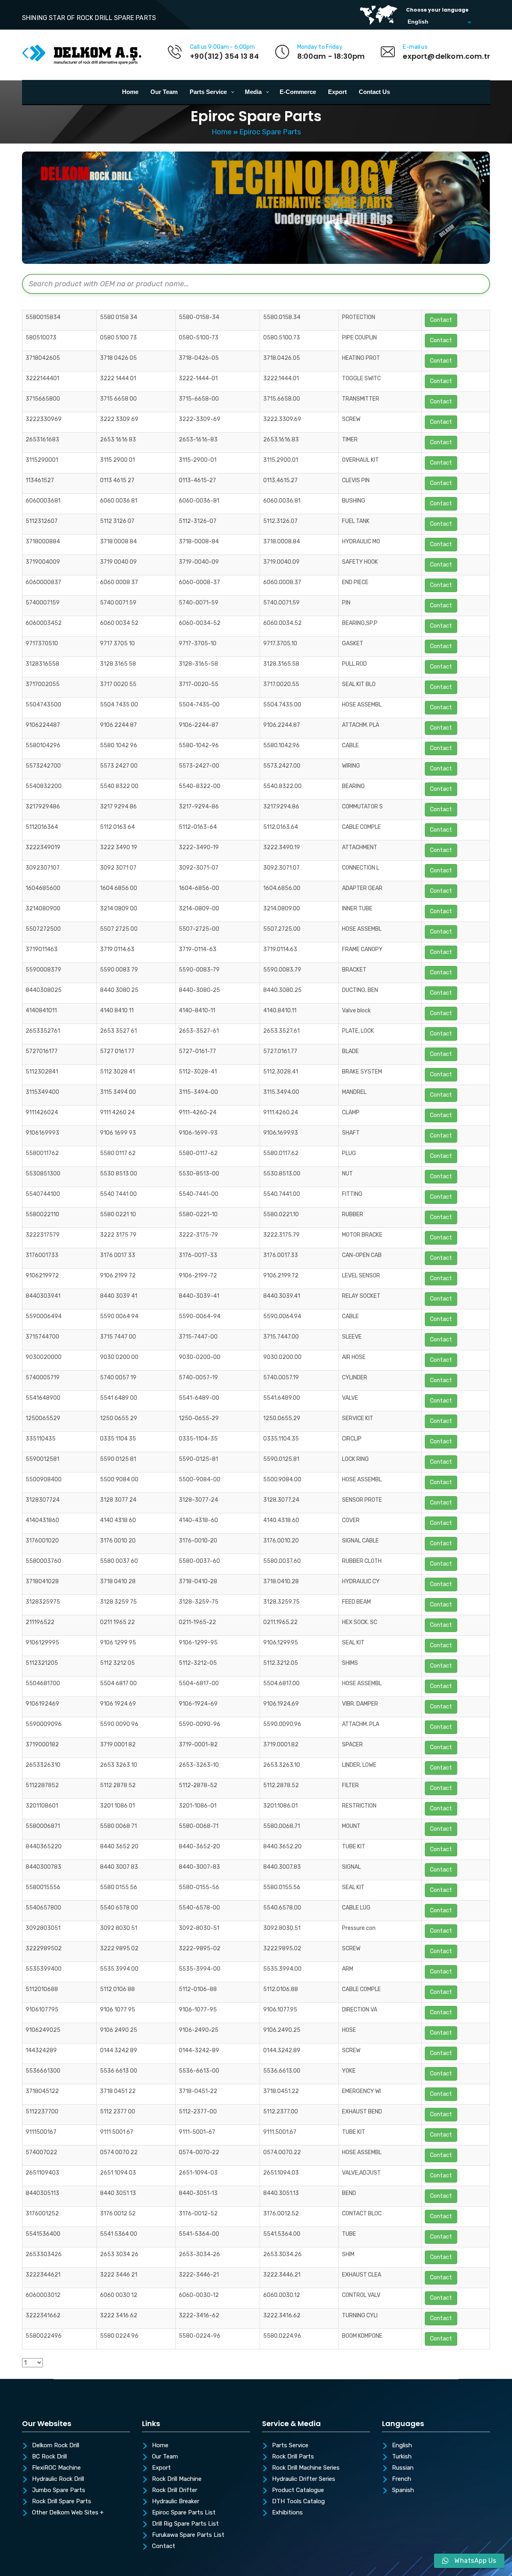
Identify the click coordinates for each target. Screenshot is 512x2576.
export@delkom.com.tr (446, 56)
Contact (164, 2546)
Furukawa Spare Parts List (188, 2535)
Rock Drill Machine (177, 2479)
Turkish (402, 2457)
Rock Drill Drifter (175, 2490)
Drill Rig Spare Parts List (185, 2524)
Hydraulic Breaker (176, 2502)
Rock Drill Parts (293, 2457)
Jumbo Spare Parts (59, 2490)
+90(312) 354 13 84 (224, 56)
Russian (403, 2468)
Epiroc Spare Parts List (184, 2513)
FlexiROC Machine (56, 2468)
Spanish (403, 2490)
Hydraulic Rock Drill (58, 2479)
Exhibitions (287, 2513)
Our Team (165, 2457)
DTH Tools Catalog (298, 2502)
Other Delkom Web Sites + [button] (68, 2513)
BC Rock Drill (49, 2457)
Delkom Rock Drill (56, 2446)
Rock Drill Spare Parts (62, 2502)
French (402, 2479)
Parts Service (290, 2446)
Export (161, 2468)
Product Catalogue (298, 2490)
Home (222, 132)
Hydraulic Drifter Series (304, 2479)
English (402, 2446)
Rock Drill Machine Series (306, 2468)
